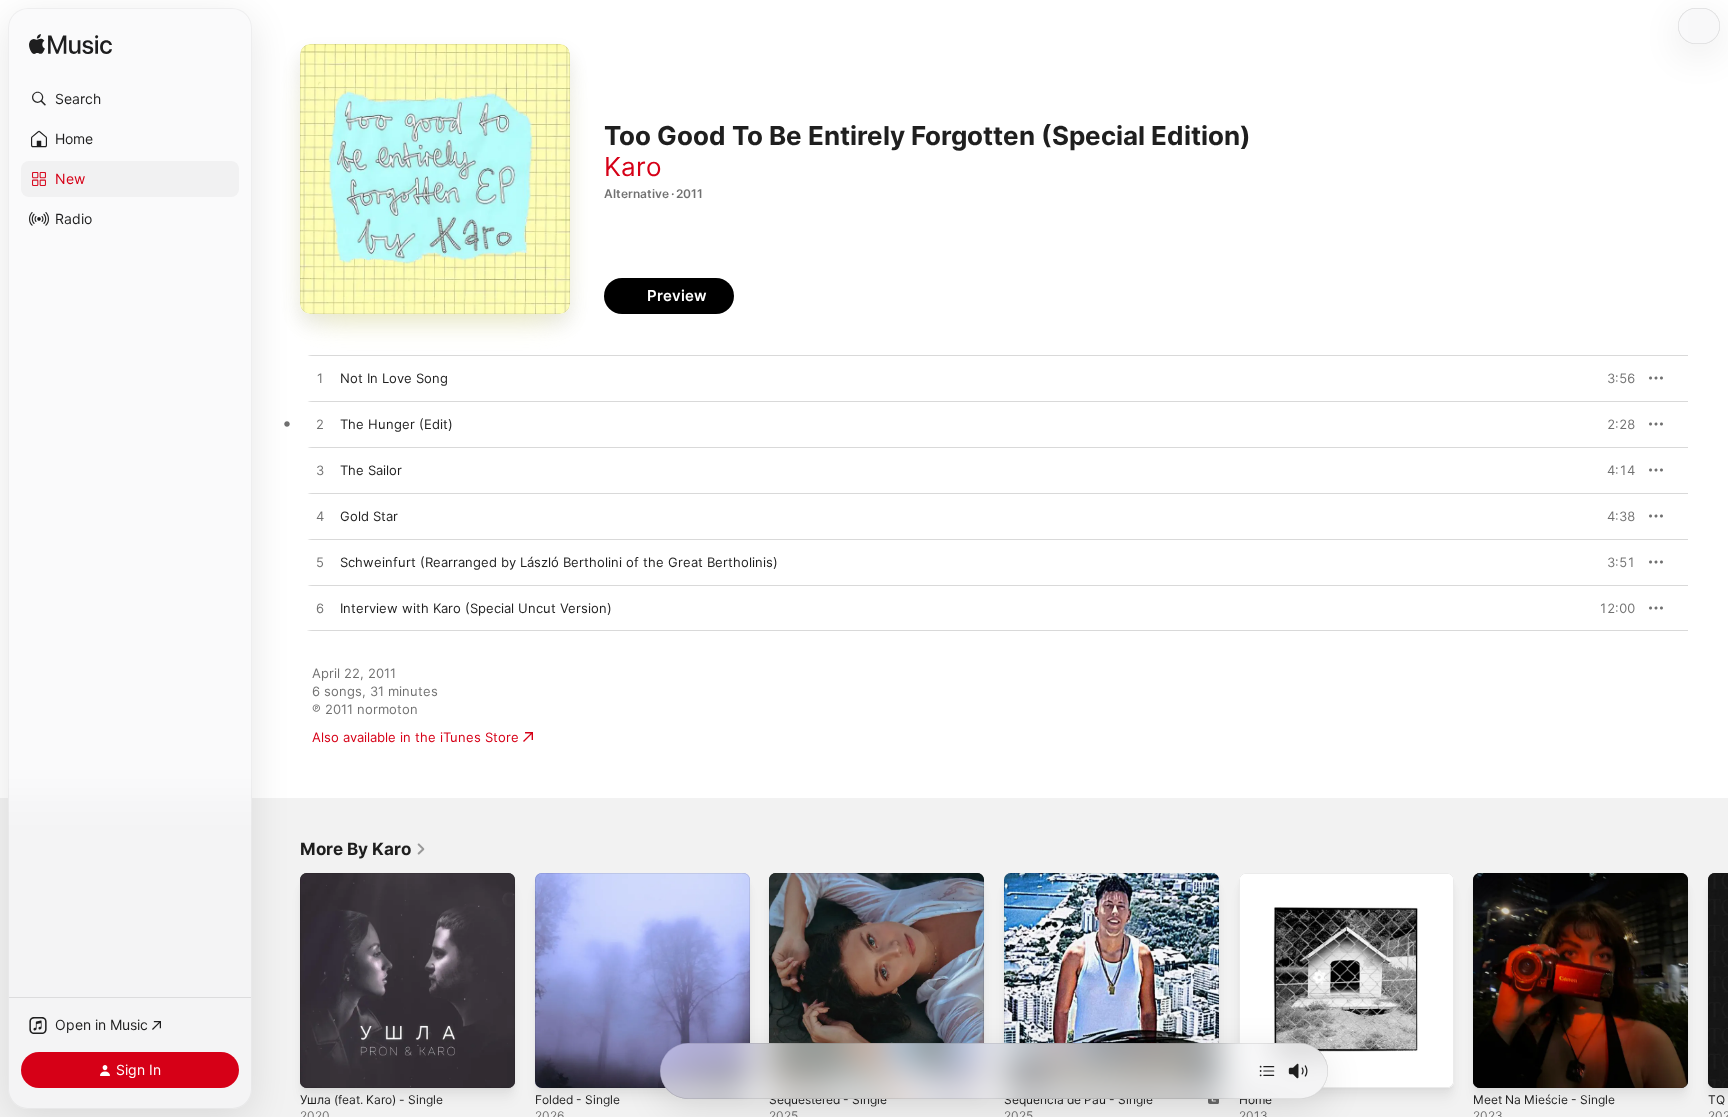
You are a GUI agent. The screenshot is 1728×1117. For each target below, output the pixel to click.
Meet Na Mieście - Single (1552, 881)
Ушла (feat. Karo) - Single (380, 881)
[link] (363, 849)
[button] (130, 99)
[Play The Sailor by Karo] (320, 471)
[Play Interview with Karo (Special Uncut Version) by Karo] (320, 609)
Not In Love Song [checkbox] (394, 378)
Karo (633, 166)
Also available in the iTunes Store (415, 737)
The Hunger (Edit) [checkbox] (396, 424)
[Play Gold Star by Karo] (320, 517)
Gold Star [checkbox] (369, 516)
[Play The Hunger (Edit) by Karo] (320, 425)
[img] (70, 45)
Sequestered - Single (835, 881)
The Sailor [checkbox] (371, 470)
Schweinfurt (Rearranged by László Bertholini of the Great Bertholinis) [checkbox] (559, 562)
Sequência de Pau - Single (1086, 881)
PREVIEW (1613, 378)
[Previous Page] (280, 980)
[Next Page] (1708, 980)
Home (1257, 881)
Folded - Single (582, 881)
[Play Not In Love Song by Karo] (320, 379)
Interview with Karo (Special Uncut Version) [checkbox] (476, 608)
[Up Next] (1267, 1071)
